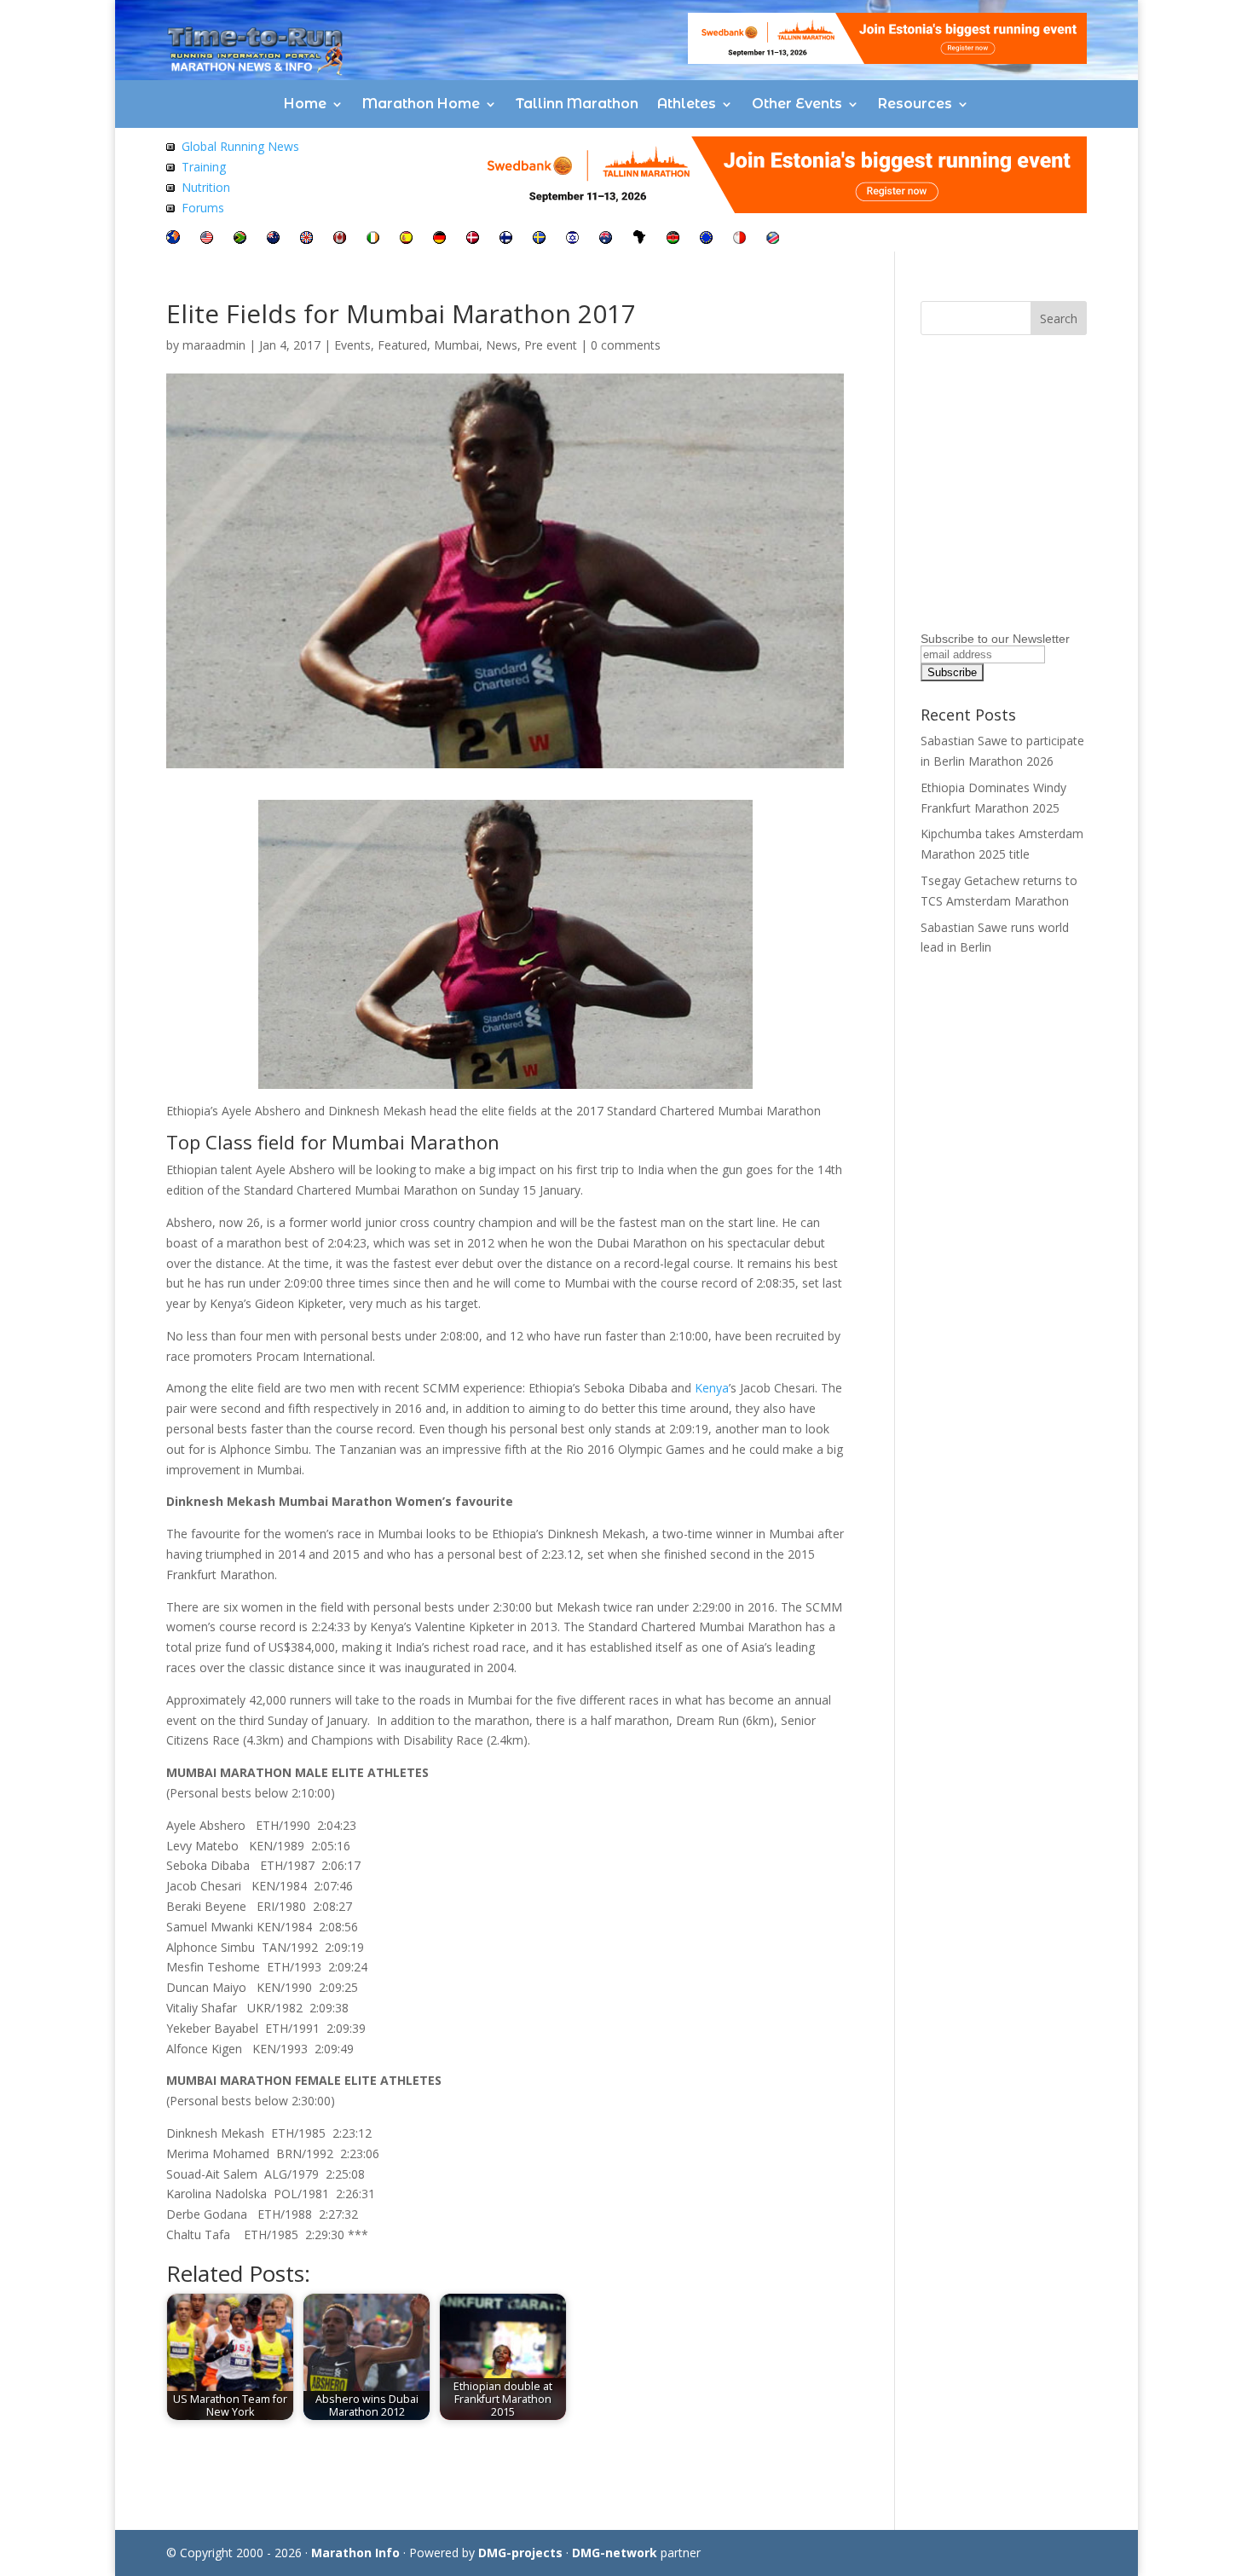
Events (352, 345)
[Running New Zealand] (273, 239)
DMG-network (615, 2553)
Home (305, 104)
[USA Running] (207, 239)
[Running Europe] (706, 239)
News (502, 345)
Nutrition (206, 187)
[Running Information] (173, 239)
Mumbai (456, 345)
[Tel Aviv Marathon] (572, 239)
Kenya (712, 1388)
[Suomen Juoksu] (506, 239)
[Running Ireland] (373, 239)
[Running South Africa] (240, 239)
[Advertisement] (1027, 507)
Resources (915, 104)
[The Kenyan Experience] (673, 239)
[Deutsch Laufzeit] (439, 239)
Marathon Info (355, 2553)
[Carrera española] (406, 239)
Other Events (797, 104)
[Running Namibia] (773, 239)
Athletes (687, 104)
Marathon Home (421, 104)
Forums (203, 208)
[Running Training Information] (170, 208)
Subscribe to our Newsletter (995, 639)
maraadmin (214, 345)
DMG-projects (520, 2553)
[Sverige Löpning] (539, 239)
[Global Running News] (170, 146)
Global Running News (240, 146)
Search (1059, 318)
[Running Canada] (340, 239)
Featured (402, 345)
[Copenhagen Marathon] (473, 239)
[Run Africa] (639, 239)
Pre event (551, 345)
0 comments (626, 345)
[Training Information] (170, 167)
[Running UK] (306, 239)
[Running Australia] (606, 239)
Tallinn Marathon (577, 104)
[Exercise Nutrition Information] (170, 187)
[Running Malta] (739, 239)
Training (204, 167)
